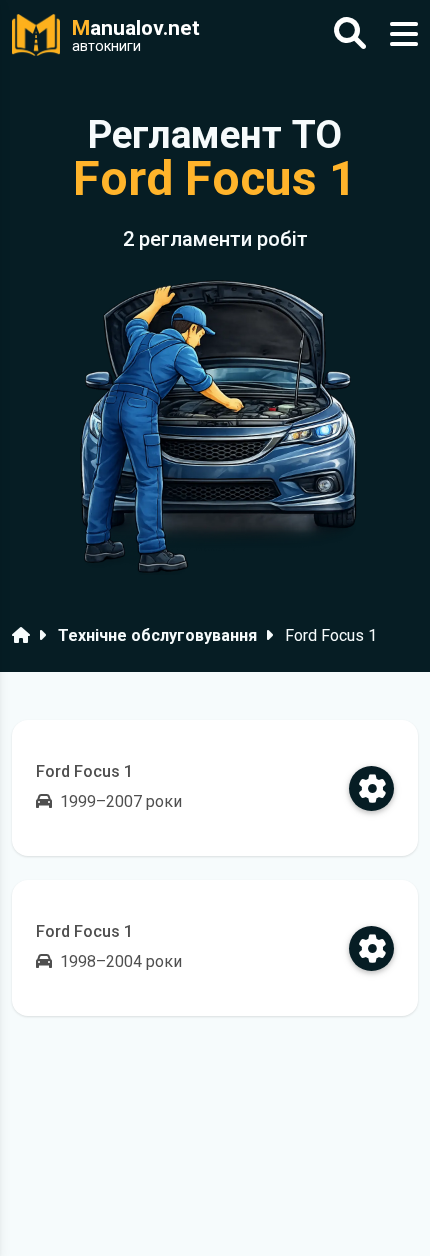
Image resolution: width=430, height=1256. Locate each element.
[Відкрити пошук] (350, 34)
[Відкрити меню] (404, 34)
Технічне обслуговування (157, 635)
